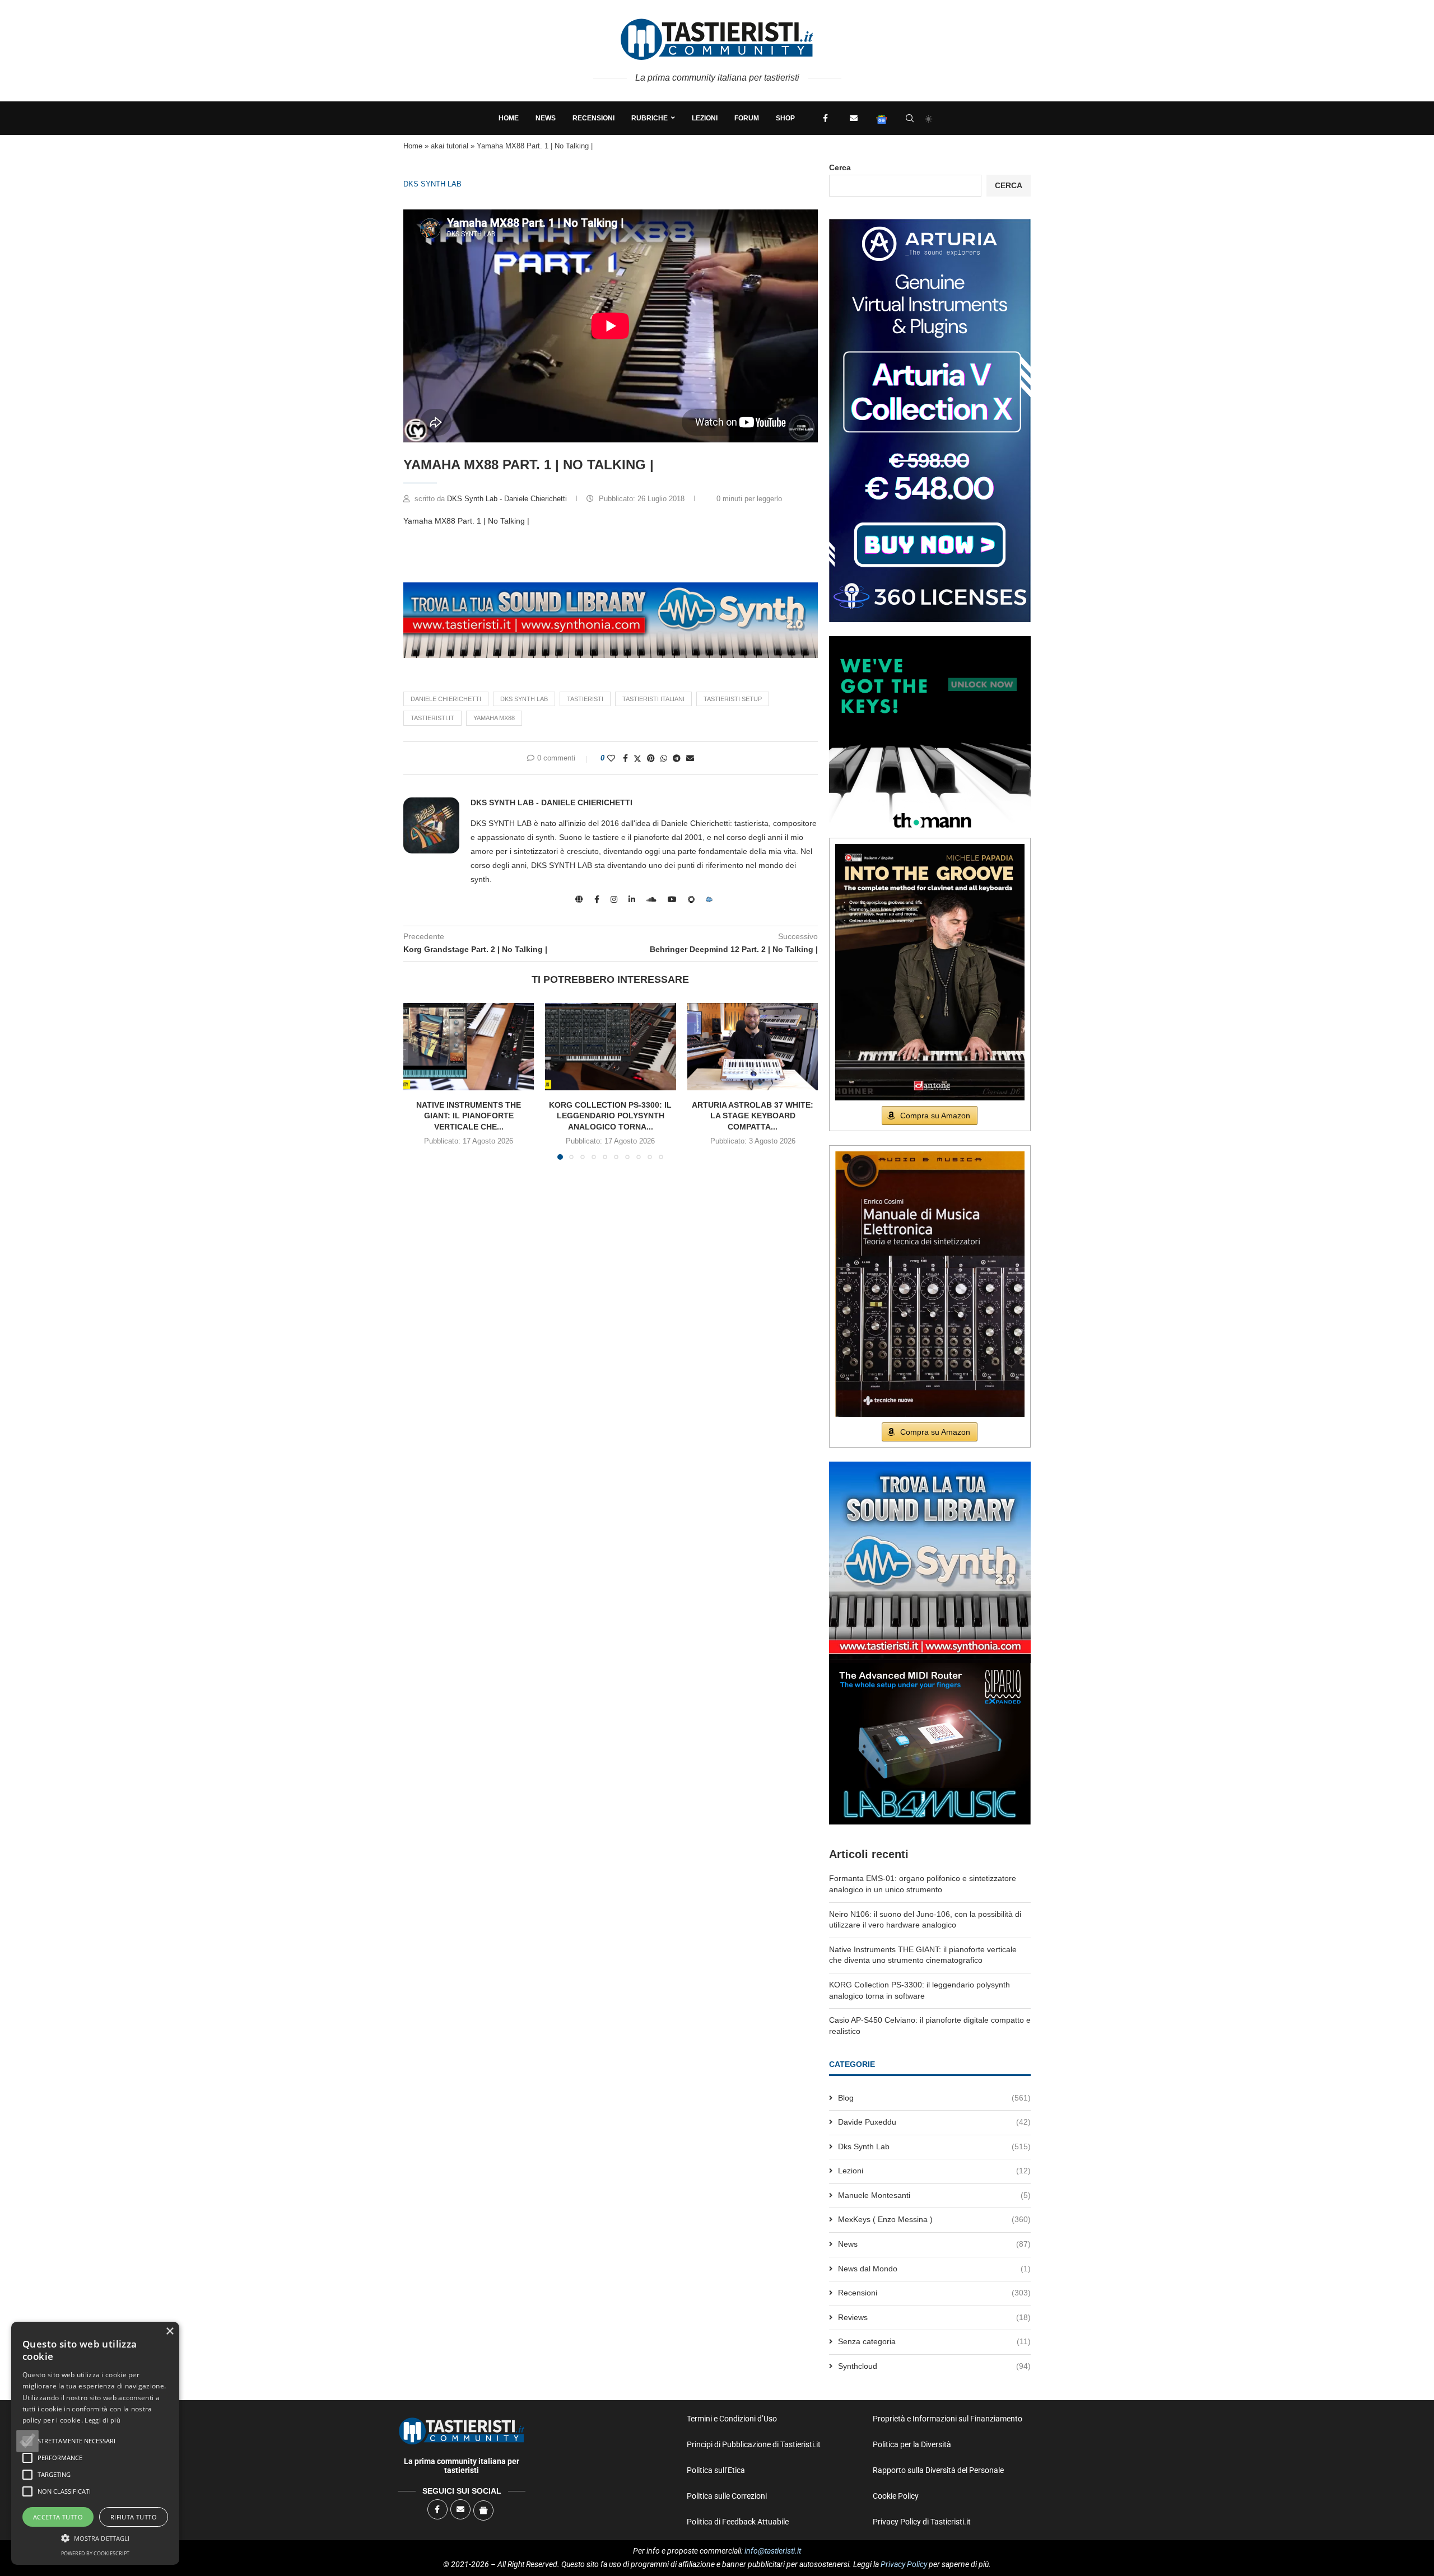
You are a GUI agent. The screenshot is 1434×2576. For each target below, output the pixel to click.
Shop (785, 118)
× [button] (169, 2332)
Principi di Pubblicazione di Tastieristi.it (754, 2444)
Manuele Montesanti (934, 2195)
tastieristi (585, 699)
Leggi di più (103, 2420)
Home (509, 118)
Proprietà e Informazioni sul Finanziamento (948, 2419)
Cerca (840, 167)
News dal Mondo (934, 2269)
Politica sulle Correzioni (727, 2496)
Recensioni (593, 118)
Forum (747, 118)
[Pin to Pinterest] (651, 758)
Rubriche (650, 118)
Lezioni (705, 118)
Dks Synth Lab (432, 184)
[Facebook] (826, 118)
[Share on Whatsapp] (664, 758)
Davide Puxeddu (934, 2122)
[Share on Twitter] (637, 759)
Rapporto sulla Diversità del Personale (938, 2470)
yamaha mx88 (494, 718)
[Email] (854, 118)
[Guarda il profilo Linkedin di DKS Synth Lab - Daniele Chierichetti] (632, 899)
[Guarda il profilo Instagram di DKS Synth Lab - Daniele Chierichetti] (614, 899)
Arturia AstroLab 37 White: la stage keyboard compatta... (753, 1116)
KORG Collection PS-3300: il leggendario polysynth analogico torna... (610, 1116)
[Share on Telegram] (677, 758)
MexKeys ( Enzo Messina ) (934, 2219)
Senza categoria (934, 2341)
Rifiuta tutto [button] (134, 2517)
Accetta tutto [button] (58, 2517)
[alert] (95, 2443)
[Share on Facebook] (625, 758)
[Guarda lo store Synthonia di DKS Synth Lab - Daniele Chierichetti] (691, 899)
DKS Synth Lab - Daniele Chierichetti (508, 499)
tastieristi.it (432, 718)
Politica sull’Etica (716, 2470)
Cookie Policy (896, 2496)
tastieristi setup (733, 699)
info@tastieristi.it (773, 2551)
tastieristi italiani (653, 699)
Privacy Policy (904, 2564)
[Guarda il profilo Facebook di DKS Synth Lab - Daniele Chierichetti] (597, 899)
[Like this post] (611, 758)
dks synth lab (524, 699)
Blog (934, 2098)
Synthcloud (934, 2366)
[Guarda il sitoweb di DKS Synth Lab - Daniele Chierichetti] (579, 899)
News (546, 118)
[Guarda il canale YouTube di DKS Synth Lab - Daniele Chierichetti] (672, 899)
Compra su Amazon (935, 1116)
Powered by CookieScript (95, 2553)
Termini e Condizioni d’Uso (732, 2419)
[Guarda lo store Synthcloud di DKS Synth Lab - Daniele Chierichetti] (709, 899)
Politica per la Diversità (912, 2444)
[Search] (910, 118)
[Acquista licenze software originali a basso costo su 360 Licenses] (930, 223)
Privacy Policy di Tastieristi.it (922, 2522)
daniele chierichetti (446, 699)
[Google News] (882, 118)
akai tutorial (450, 146)
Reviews (934, 2317)
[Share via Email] (690, 758)
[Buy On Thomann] (930, 641)
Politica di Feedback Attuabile (738, 2522)
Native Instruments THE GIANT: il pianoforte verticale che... (469, 1116)
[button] (27, 2441)
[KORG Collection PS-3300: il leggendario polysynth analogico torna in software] (610, 1047)
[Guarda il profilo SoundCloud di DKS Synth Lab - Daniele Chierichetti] (651, 899)
